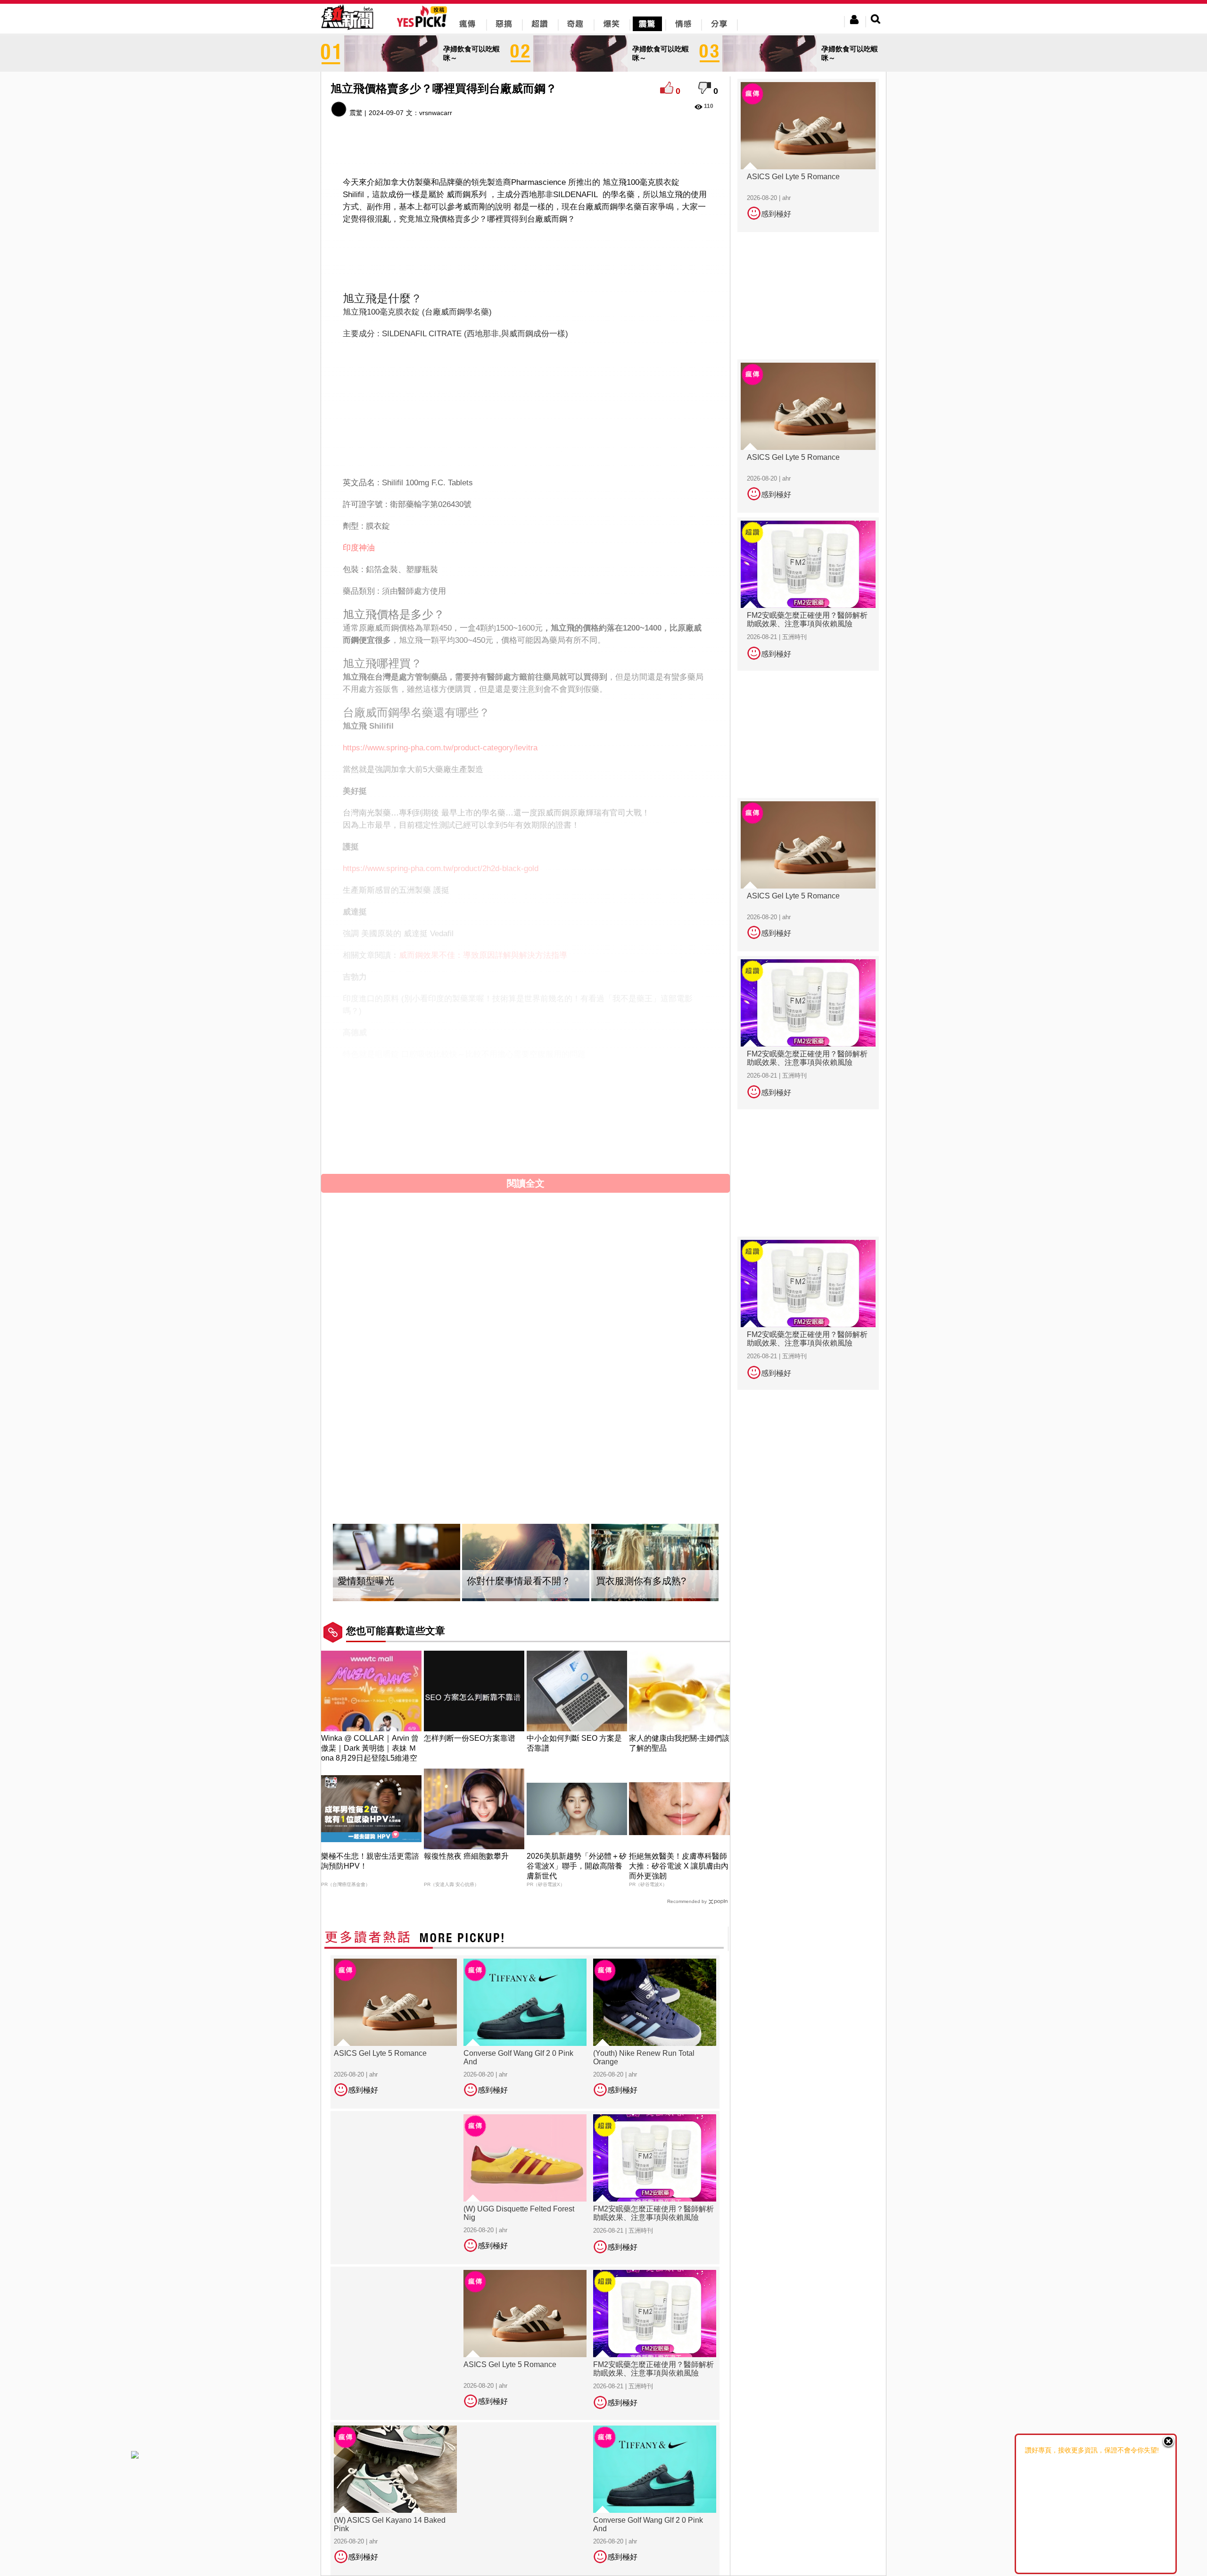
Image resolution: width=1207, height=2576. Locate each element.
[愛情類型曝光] (397, 1539)
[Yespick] (424, 26)
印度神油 (359, 543)
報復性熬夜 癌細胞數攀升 (466, 1832)
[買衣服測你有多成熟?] (655, 1539)
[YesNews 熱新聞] (347, 30)
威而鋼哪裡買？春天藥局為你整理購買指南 (475, 1071)
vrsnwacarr (436, 113)
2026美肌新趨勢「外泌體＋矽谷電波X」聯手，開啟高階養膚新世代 (577, 1842)
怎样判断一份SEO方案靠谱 (470, 1715)
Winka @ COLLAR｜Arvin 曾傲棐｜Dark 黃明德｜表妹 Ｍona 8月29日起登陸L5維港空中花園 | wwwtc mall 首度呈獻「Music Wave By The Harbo (371, 1734)
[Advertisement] (526, 251)
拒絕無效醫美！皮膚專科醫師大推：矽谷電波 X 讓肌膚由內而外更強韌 (679, 1842)
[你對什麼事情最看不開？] (526, 1539)
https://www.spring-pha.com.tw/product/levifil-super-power (445, 1093)
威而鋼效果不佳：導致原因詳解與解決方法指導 (483, 951)
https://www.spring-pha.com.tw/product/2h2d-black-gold (441, 864)
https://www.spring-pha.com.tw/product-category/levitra (440, 743)
